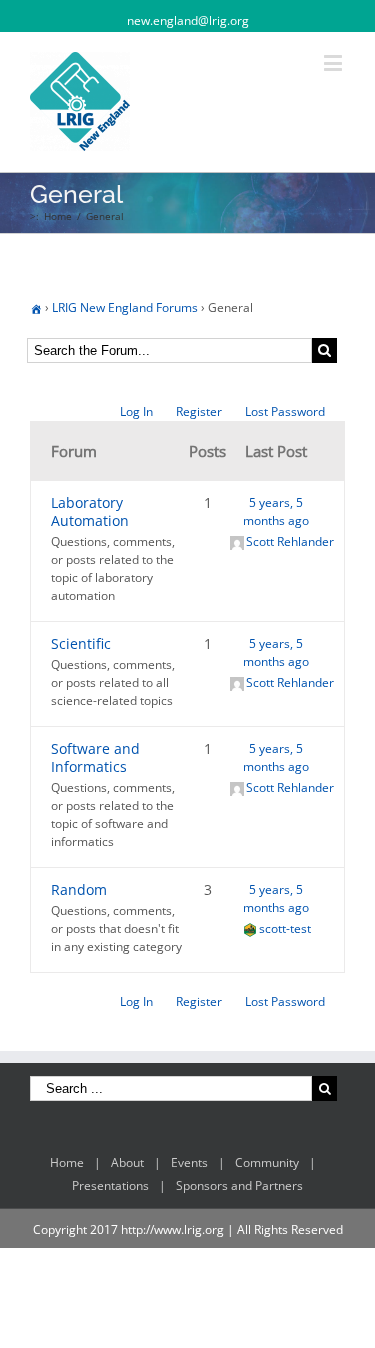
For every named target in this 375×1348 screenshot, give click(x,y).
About (127, 1162)
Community (267, 1162)
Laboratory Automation (90, 511)
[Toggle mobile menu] (334, 62)
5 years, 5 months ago (276, 511)
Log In (136, 411)
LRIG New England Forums (125, 307)
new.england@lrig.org (188, 20)
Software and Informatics (95, 757)
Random (79, 889)
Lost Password (285, 411)
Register (199, 411)
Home (67, 1162)
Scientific (81, 643)
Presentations (110, 1185)
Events (189, 1162)
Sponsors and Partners (239, 1185)
